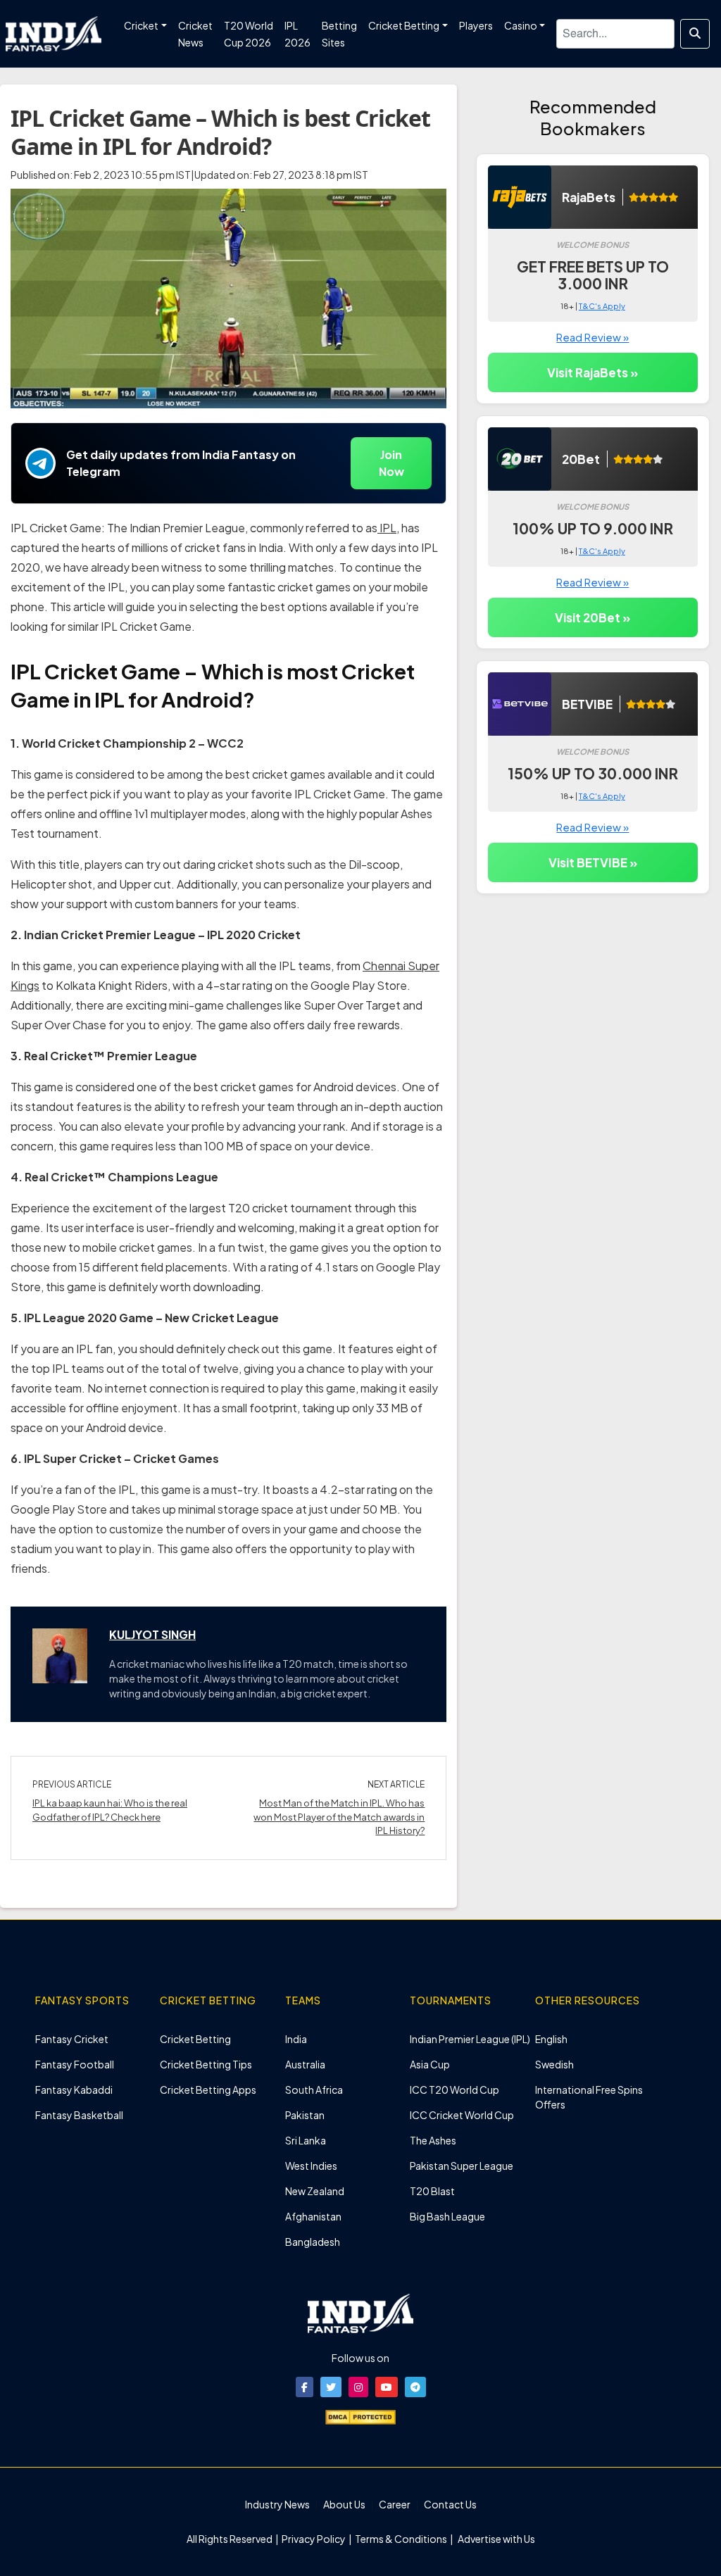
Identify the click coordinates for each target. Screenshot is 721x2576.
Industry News (277, 2504)
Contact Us (450, 2504)
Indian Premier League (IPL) (470, 2039)
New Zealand (315, 2191)
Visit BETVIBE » (593, 862)
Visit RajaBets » (593, 372)
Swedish (554, 2064)
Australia (305, 2064)
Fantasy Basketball (79, 2115)
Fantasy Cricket (72, 2039)
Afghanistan (313, 2216)
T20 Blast (432, 2191)
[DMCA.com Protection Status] (360, 2415)
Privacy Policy (314, 2539)
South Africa (314, 2090)
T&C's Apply (602, 306)
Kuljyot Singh (152, 1634)
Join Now (391, 463)
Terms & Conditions (401, 2539)
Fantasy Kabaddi (74, 2090)
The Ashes (433, 2140)
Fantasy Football (75, 2064)
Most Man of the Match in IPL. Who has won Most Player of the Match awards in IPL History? (339, 1817)
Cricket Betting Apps (208, 2090)
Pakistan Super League (462, 2166)
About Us (344, 2504)
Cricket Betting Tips (206, 2064)
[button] (305, 2387)
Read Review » (593, 337)
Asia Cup (430, 2064)
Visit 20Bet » (593, 617)
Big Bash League (447, 2216)
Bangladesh (313, 2242)
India (296, 2039)
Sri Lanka (306, 2140)
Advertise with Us (496, 2539)
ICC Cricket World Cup (462, 2115)
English (551, 2039)
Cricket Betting (195, 2039)
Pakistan (305, 2115)
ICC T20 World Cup (454, 2090)
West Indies (311, 2166)
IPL (387, 528)
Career (395, 2504)
